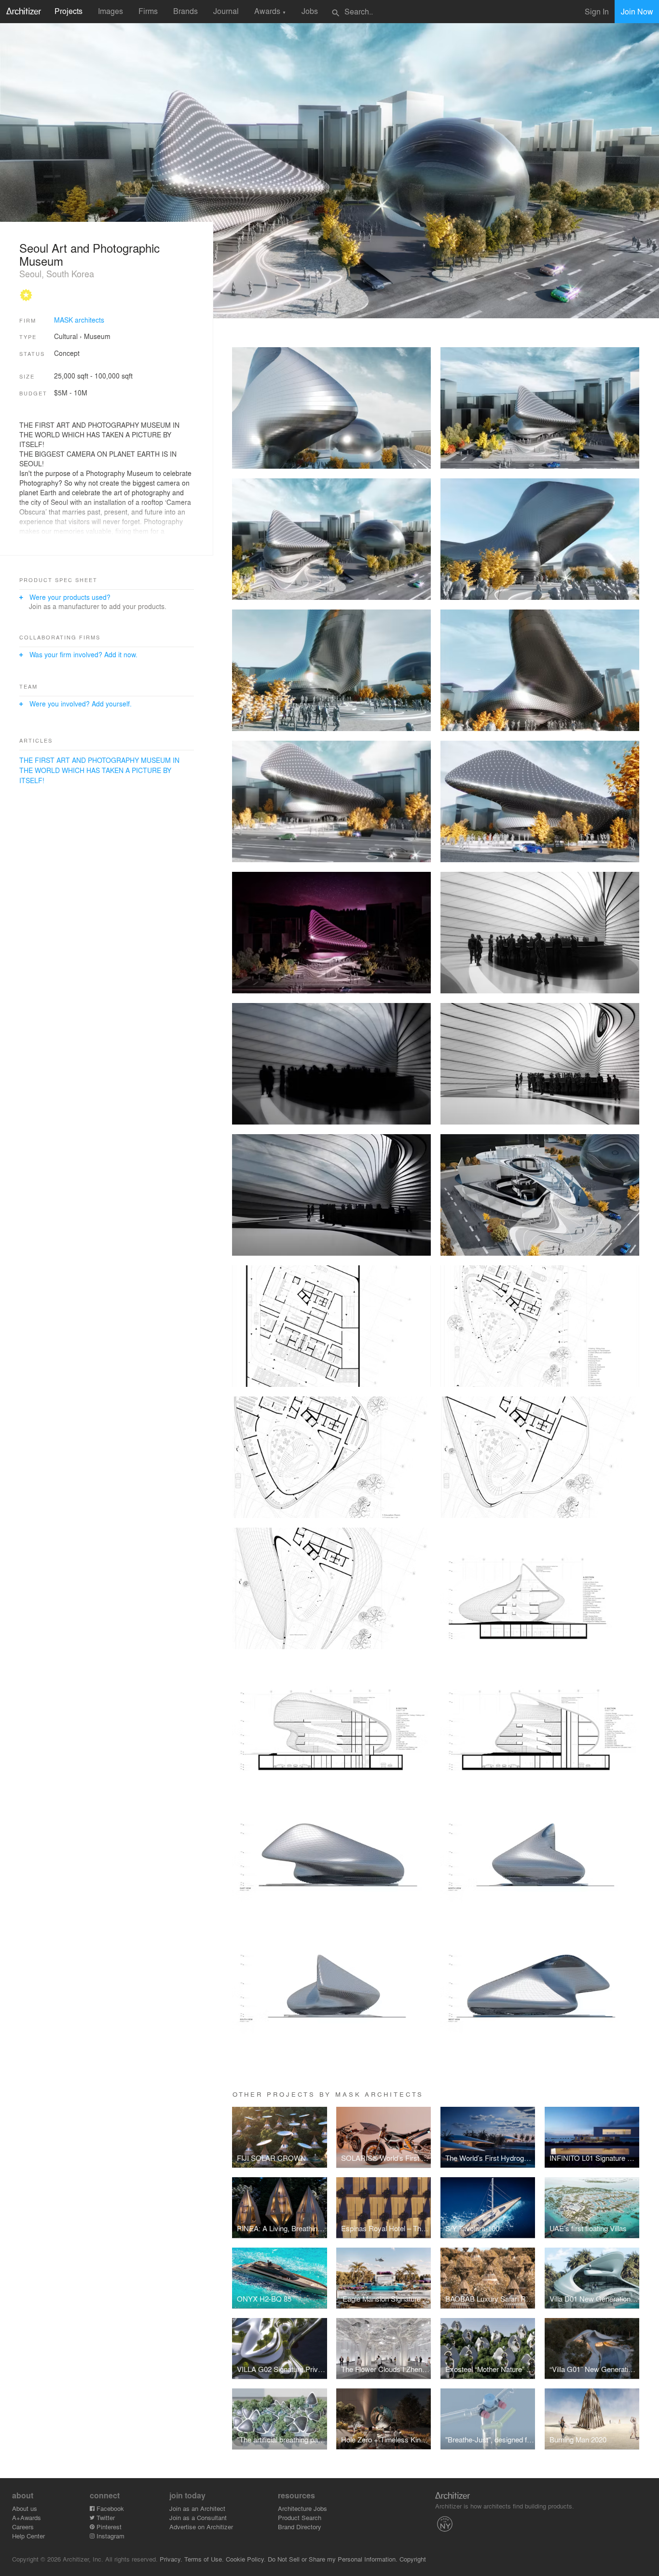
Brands (185, 11)
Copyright (413, 2559)
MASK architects (79, 320)
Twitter (105, 2517)
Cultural (66, 336)
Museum (97, 336)
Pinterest (108, 2527)
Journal (226, 11)
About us (25, 2508)
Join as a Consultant (198, 2517)
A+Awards (27, 2517)
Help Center (28, 2536)
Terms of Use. (204, 2559)
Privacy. (171, 2559)
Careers (23, 2527)
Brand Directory (300, 2527)
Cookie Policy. (246, 2559)
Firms (148, 11)
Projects (69, 11)
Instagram (110, 2536)
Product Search (300, 2517)
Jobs (310, 11)
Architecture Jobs (302, 2508)
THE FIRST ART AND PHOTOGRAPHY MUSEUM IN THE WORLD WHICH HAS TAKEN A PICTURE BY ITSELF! (99, 770)
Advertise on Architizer (201, 2527)
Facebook (109, 2508)
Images (110, 11)
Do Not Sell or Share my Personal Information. (333, 2559)
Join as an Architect (197, 2508)
